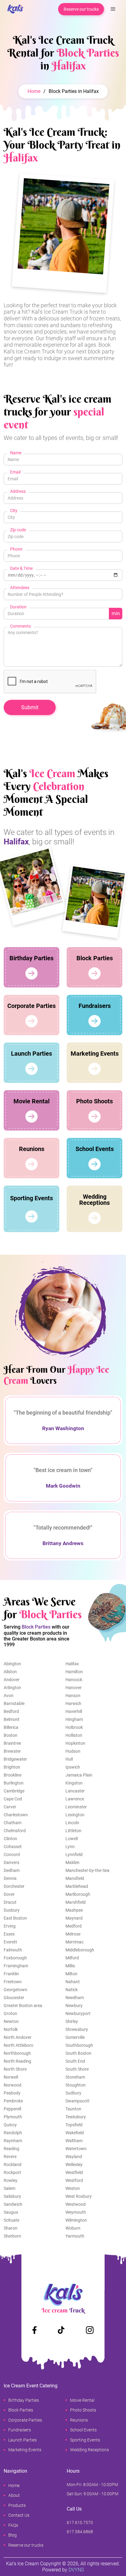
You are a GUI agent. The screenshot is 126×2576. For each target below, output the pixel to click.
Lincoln (72, 1823)
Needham (75, 1998)
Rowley (11, 2180)
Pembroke (13, 2101)
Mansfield (75, 1878)
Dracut (10, 1902)
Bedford (11, 1711)
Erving (10, 1926)
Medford (74, 1926)
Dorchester (14, 1886)
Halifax (72, 1664)
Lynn (70, 1847)
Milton (71, 1974)
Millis (70, 1966)
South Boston (78, 2053)
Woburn (73, 2228)
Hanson (73, 1696)
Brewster (12, 1751)
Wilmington (76, 2220)
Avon (9, 1696)
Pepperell (12, 2109)
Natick (72, 1990)
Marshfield (76, 1902)
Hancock (74, 1680)
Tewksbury (76, 2117)
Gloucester (14, 1998)
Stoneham (75, 2077)
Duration (18, 607)
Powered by (63, 2570)
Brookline (13, 1775)
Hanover (74, 1688)
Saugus (11, 2212)
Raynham (13, 2141)
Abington (12, 1664)
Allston (10, 1672)
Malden (72, 1862)
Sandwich (13, 2204)
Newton (11, 2021)
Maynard (74, 1918)
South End (75, 2061)
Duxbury (12, 1910)
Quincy (10, 2125)
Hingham (74, 1719)
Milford (72, 1958)
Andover (12, 1680)
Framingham (16, 1966)
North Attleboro (19, 2045)
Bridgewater (15, 1759)
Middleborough (80, 1950)
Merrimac (74, 1942)
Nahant (73, 1982)
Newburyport (78, 2013)
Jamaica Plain (79, 1775)
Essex (9, 1934)
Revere (10, 2157)
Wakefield (75, 2133)
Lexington (75, 1815)
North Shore (15, 2069)
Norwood (13, 2085)
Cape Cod (13, 1799)
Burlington (14, 1783)
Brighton (12, 1767)
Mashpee (74, 1910)
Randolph (13, 2133)
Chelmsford (15, 1831)
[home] (14, 9)
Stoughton (76, 2085)
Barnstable (14, 1703)
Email (15, 472)
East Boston (15, 1918)
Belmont (12, 1719)
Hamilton (74, 1672)
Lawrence (75, 1799)
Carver (10, 1807)
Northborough (17, 2053)
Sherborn (12, 2236)
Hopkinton (75, 1743)
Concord (12, 1854)
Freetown (13, 1982)
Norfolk (11, 2029)
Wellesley (74, 2165)
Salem (9, 2188)
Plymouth (13, 2117)
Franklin (11, 1974)
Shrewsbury (77, 2029)
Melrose (73, 1934)
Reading (11, 2149)
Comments (20, 626)
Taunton (73, 2109)
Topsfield (74, 2125)
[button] (113, 9)
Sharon (11, 2228)
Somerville (75, 2037)
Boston (11, 1735)
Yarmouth (75, 2236)
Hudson (73, 1751)
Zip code (18, 530)
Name (16, 453)
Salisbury (12, 2196)
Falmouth (13, 1950)
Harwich (73, 1703)
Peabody (12, 2093)
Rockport (12, 2172)
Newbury (74, 2006)
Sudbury (73, 2093)
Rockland (13, 2165)
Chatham (13, 1823)
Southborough (79, 2045)
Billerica (11, 1727)
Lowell (72, 1839)
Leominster (76, 1807)
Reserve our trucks (81, 9)
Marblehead (77, 1886)
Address (18, 491)
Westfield (74, 2172)
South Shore (77, 2069)
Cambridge (14, 1791)
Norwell (11, 2077)
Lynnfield (74, 1854)
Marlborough (78, 1894)
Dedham (12, 1870)
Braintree (12, 1743)
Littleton (73, 1831)
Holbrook (74, 1727)
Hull (69, 1759)
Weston (73, 2188)
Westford (74, 2180)
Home (34, 91)
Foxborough (15, 1958)
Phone (16, 549)
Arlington (12, 1688)
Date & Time (21, 568)
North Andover (18, 2037)
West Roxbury (79, 2196)
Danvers (11, 1862)
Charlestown (16, 1815)
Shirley (72, 2021)
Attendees (20, 588)
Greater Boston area (23, 2006)
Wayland (74, 2157)
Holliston (74, 1735)
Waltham (74, 2141)
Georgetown (15, 1990)
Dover (9, 1894)
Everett (10, 1942)
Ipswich (73, 1767)
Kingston (74, 1783)
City (14, 511)
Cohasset (13, 1847)
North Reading (17, 2061)
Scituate (11, 2220)
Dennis (10, 1878)
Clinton (10, 1839)
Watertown (76, 2149)
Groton (10, 2013)
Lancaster (75, 1791)
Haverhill (74, 1711)
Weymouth (76, 2212)
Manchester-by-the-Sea (87, 1870)
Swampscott (78, 2101)
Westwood (76, 2204)
